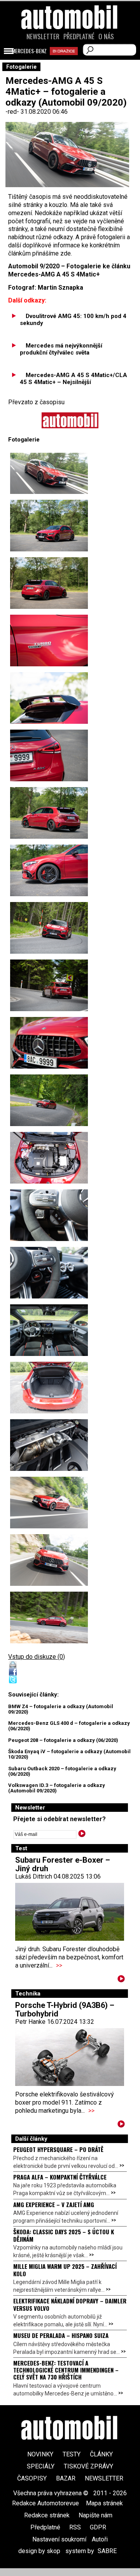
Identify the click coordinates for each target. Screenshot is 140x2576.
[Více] (121, 1980)
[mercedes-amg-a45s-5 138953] (49, 698)
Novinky (40, 2454)
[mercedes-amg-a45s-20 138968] (49, 473)
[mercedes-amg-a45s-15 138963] (49, 1273)
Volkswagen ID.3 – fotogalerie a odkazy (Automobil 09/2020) (57, 1788)
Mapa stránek (104, 2503)
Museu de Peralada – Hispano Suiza (61, 2335)
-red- (13, 112)
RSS (75, 2527)
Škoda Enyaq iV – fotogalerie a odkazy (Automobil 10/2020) (69, 1754)
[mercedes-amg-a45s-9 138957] (49, 928)
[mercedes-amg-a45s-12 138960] (49, 1100)
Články (101, 2454)
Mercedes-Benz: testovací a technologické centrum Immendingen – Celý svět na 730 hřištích (66, 2370)
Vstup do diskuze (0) (37, 1657)
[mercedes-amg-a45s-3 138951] (49, 583)
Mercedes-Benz (29, 51)
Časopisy (32, 2478)
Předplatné (79, 37)
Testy (72, 2454)
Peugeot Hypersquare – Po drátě (58, 2149)
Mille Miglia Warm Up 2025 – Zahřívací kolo (65, 2270)
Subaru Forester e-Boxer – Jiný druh (63, 1864)
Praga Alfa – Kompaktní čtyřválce (60, 2177)
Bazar (66, 2478)
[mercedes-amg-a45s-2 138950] (49, 1043)
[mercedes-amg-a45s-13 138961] (49, 1158)
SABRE (107, 2551)
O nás (106, 37)
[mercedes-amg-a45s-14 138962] (49, 1215)
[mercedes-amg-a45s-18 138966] (49, 1445)
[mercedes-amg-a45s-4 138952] (49, 641)
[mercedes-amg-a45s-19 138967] (49, 1503)
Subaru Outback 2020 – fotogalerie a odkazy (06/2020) (62, 1771)
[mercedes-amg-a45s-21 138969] (49, 1560)
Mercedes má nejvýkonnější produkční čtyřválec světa (61, 349)
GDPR (98, 2527)
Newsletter (43, 37)
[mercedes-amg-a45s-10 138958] (49, 985)
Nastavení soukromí (59, 2539)
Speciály (41, 2466)
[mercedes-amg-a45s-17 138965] (49, 1388)
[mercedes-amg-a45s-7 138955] (49, 813)
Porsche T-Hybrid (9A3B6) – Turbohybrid (65, 2009)
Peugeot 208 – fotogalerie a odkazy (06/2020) (63, 1740)
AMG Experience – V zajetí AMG (54, 2204)
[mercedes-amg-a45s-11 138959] (49, 1617)
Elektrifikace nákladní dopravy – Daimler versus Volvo (70, 2304)
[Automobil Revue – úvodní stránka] (70, 61)
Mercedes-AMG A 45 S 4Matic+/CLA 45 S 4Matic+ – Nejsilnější (73, 379)
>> (59, 1965)
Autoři (100, 2539)
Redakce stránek (47, 2515)
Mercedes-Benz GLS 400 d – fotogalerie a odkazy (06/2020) (69, 1726)
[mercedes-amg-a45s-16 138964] (49, 1330)
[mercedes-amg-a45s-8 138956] (49, 870)
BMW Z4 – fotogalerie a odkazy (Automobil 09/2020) (61, 1709)
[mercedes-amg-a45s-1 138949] (49, 526)
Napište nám (95, 2515)
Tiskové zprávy (88, 2466)
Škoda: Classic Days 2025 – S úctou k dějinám (64, 2235)
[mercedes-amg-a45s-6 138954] (49, 755)
